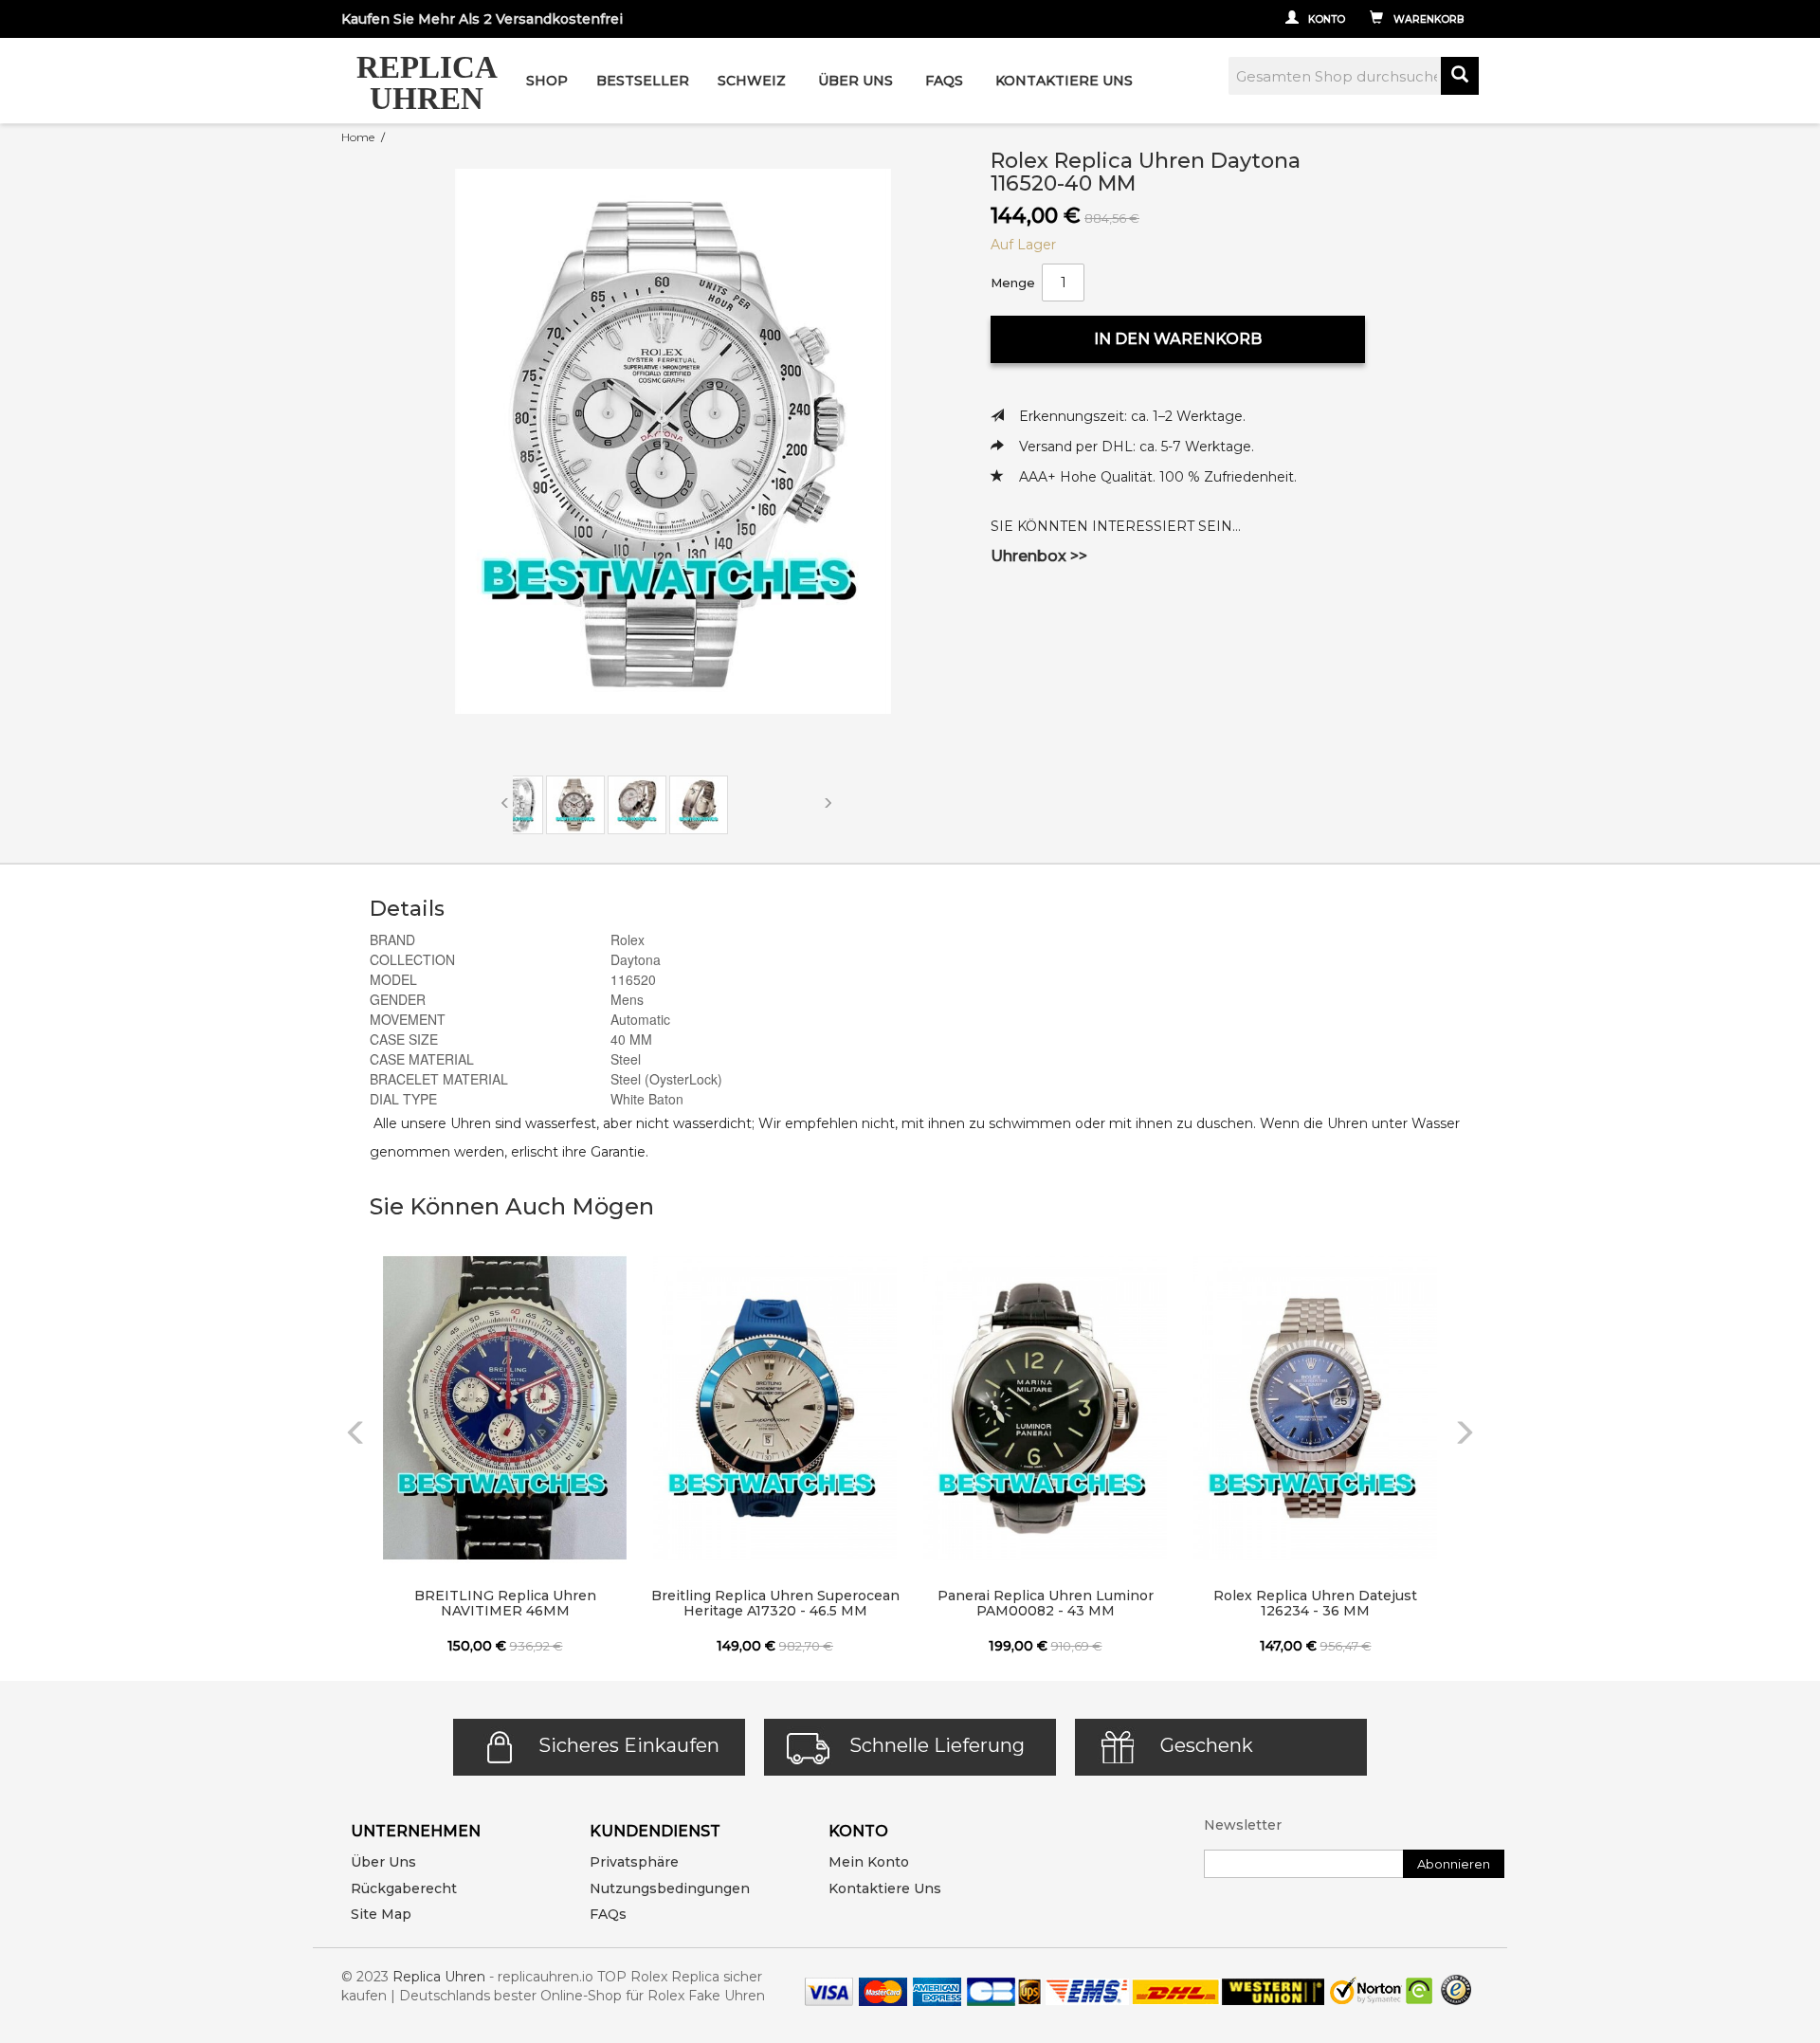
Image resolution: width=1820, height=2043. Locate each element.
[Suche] (1460, 76)
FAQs (608, 1914)
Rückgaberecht (404, 1888)
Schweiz (752, 81)
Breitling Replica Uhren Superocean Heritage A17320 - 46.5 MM (775, 1603)
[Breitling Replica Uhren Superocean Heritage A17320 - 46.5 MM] (775, 1408)
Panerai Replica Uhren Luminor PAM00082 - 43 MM (1046, 1603)
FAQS (944, 81)
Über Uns (855, 81)
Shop (547, 81)
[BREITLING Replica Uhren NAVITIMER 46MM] (505, 1408)
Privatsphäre (634, 1862)
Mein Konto (869, 1862)
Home (358, 137)
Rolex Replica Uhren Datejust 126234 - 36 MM (1315, 1603)
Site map (381, 1914)
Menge (1013, 283)
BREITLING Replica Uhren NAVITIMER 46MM (505, 1603)
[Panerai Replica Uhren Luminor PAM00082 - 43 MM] (1045, 1408)
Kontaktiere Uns (1064, 81)
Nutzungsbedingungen (670, 1888)
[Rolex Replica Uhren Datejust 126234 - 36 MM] (1315, 1408)
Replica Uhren (439, 1977)
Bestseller (643, 81)
